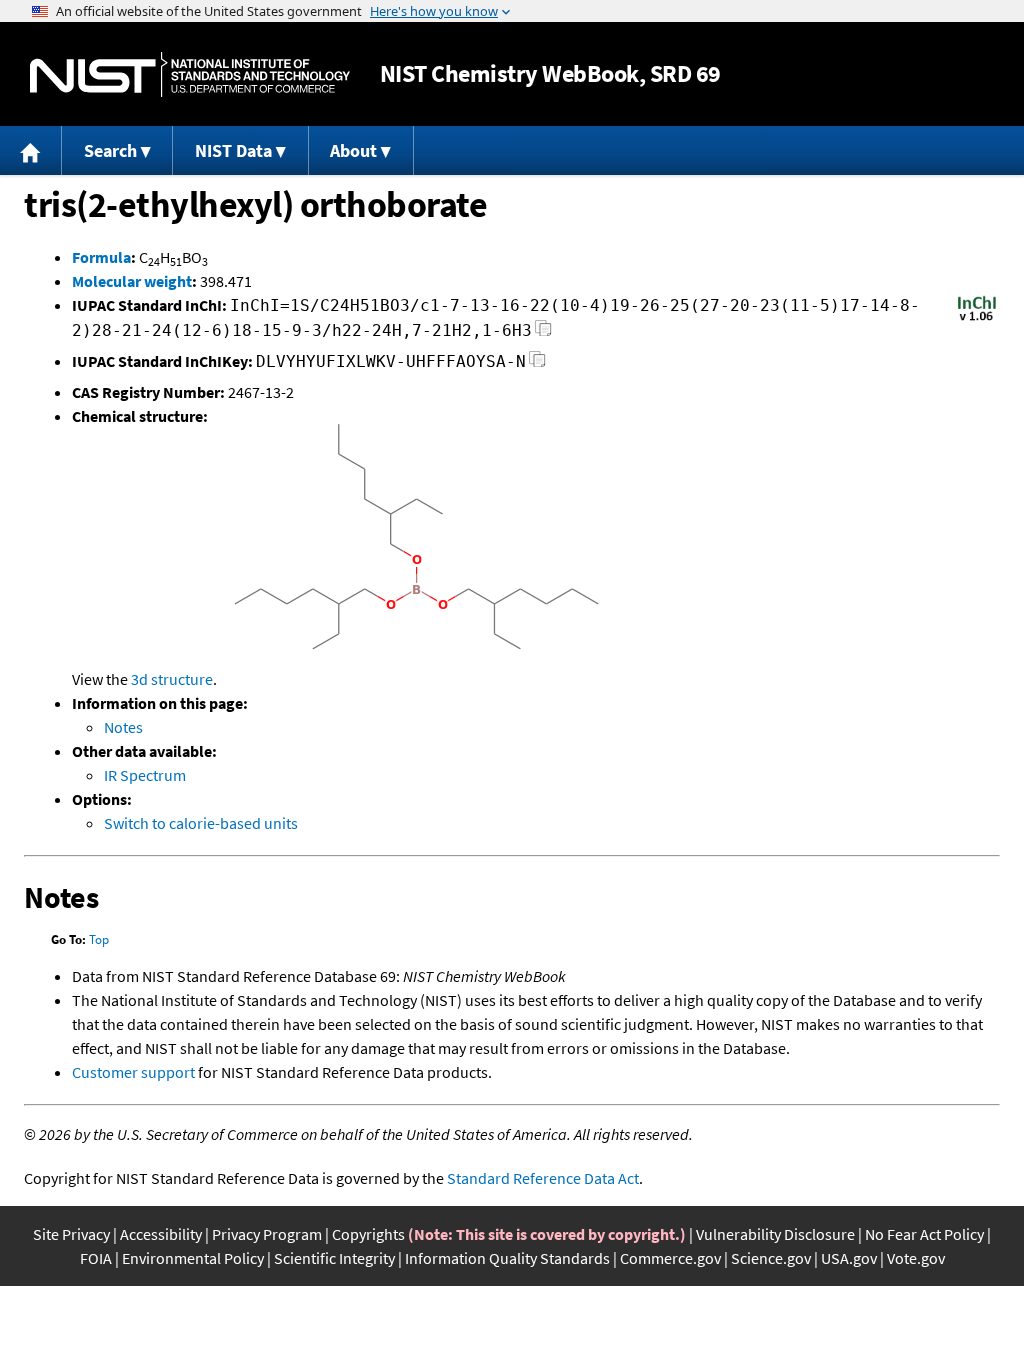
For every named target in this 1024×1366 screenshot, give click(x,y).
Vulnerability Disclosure (775, 1234)
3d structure (172, 679)
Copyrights (368, 1234)
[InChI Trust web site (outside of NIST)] (977, 319)
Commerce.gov (670, 1258)
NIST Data (233, 150)
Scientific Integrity (334, 1258)
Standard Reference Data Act (543, 1178)
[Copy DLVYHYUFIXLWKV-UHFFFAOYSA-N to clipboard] (537, 364)
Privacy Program (267, 1234)
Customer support (133, 1072)
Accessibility (161, 1234)
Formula (101, 257)
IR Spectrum (145, 775)
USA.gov (849, 1258)
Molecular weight (132, 281)
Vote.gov (916, 1258)
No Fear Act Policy (924, 1234)
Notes (123, 727)
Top (99, 939)
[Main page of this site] (31, 150)
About (353, 150)
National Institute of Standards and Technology (190, 74)
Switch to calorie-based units (201, 823)
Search (110, 150)
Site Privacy (71, 1234)
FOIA (96, 1258)
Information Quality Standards (507, 1258)
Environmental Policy (193, 1258)
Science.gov (771, 1258)
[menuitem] (31, 150)
